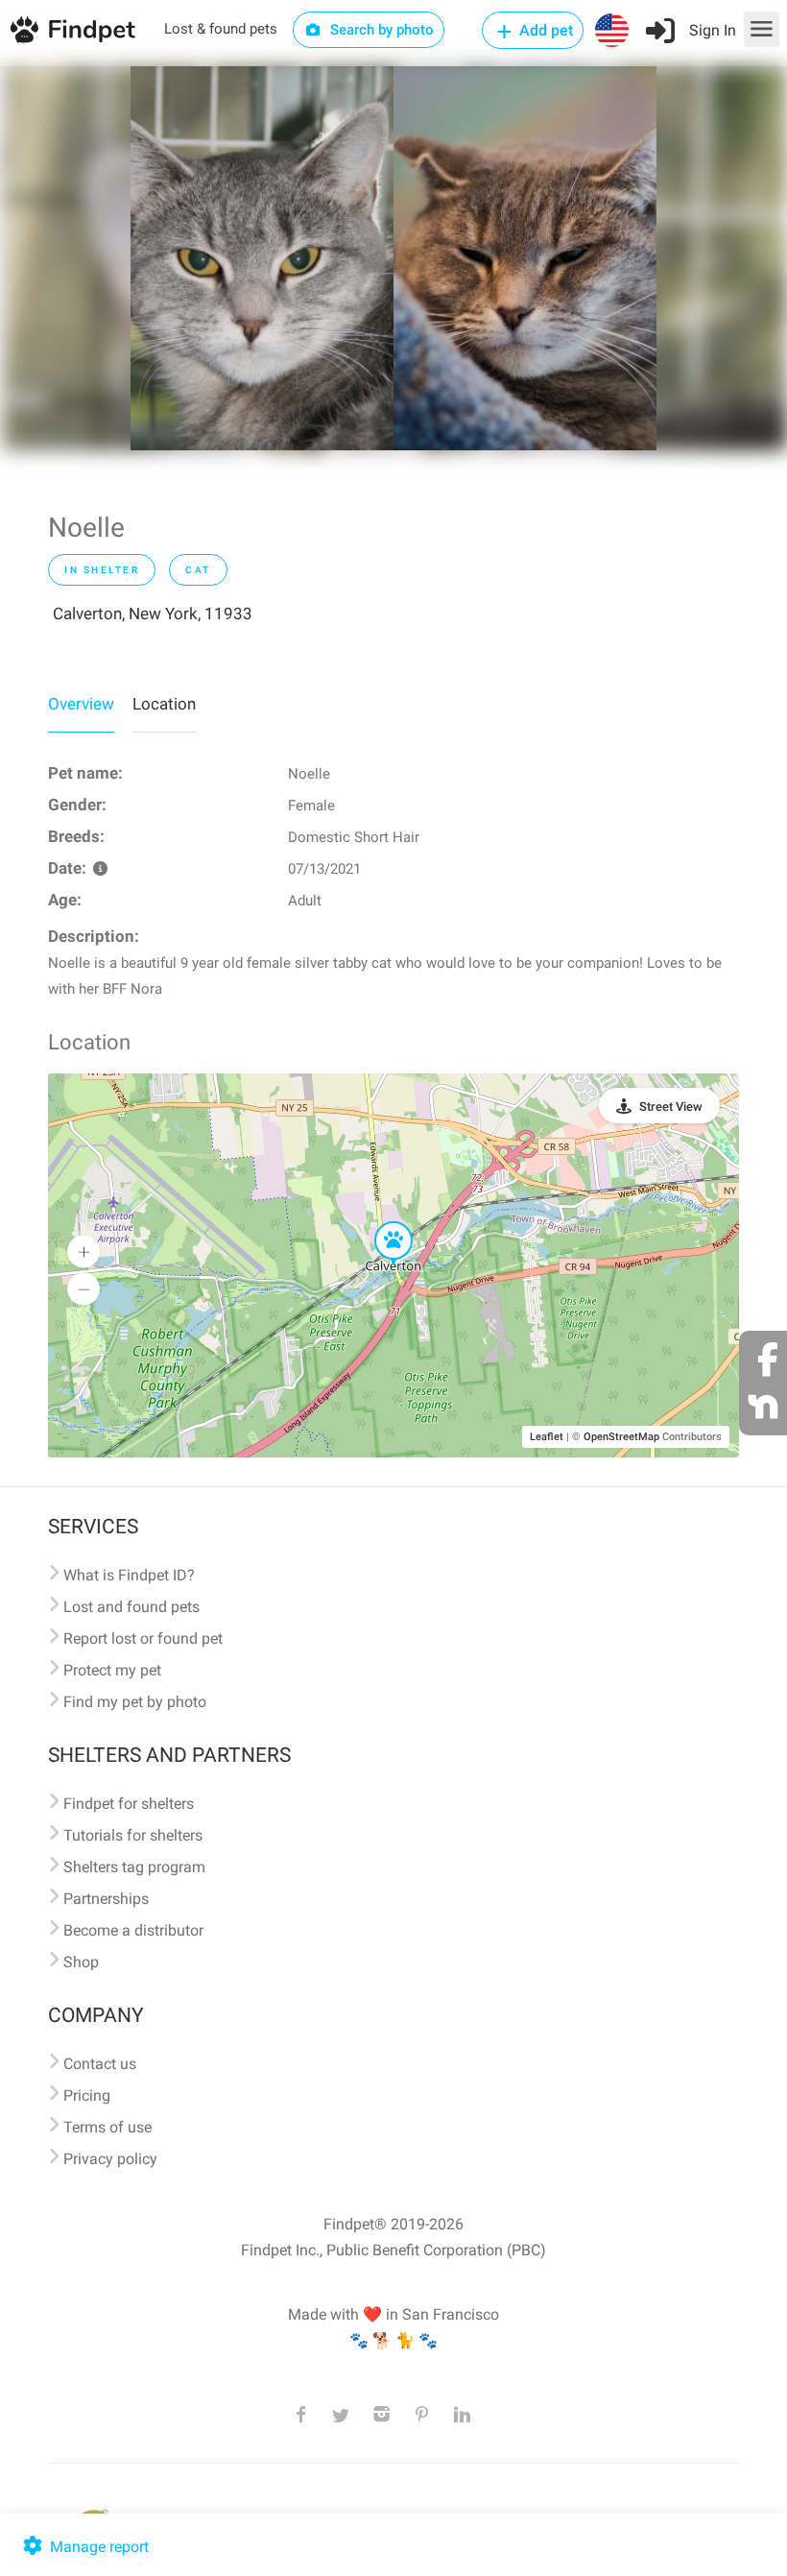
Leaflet (547, 1437)
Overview (81, 704)
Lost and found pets (131, 1607)
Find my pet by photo (135, 1702)
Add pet (544, 30)
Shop (81, 1962)
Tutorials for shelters (133, 1835)
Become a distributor (133, 1930)
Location (164, 704)
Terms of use (107, 2127)
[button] (380, 1222)
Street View (671, 1107)
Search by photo (380, 30)
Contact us (100, 2064)
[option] (262, 258)
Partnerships (106, 1899)
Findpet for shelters (129, 1804)
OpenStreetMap (621, 1437)
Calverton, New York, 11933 (153, 614)
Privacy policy (110, 2159)
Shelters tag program (134, 1867)
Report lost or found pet (143, 1638)
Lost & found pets (221, 29)
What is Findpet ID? (129, 1575)
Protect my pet (112, 1670)
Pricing (87, 2095)
